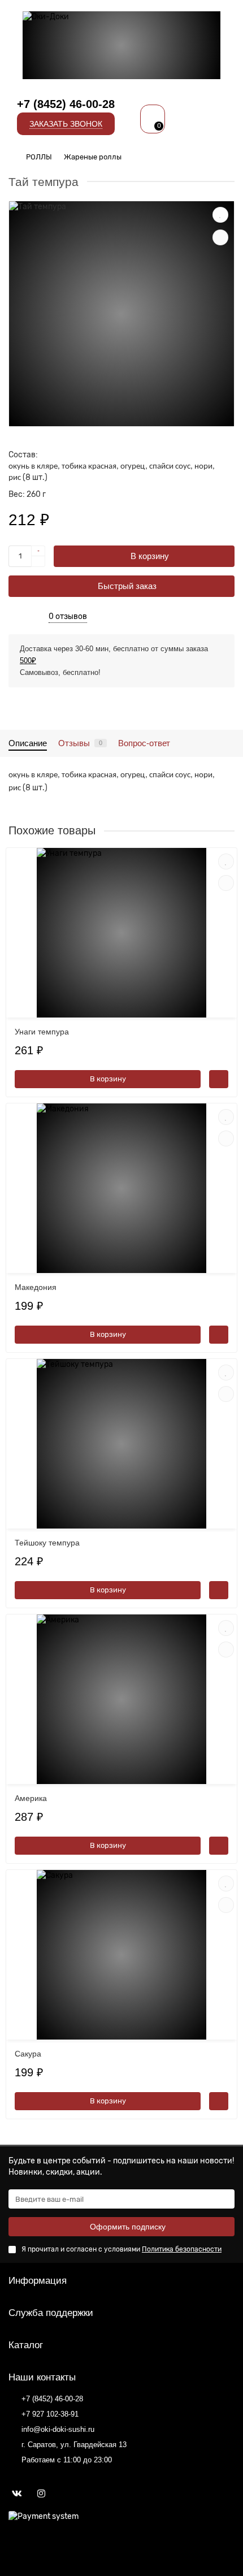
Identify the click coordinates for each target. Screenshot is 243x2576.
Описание (28, 743)
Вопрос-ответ (144, 743)
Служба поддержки (51, 2313)
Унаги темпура (42, 1032)
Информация (38, 2281)
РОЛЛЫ (39, 157)
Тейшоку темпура (47, 1543)
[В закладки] (220, 215)
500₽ (28, 661)
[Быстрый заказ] (219, 1079)
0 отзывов (68, 616)
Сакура (28, 2054)
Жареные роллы (93, 157)
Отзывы (80, 743)
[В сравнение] (220, 237)
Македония (36, 1287)
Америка (31, 1798)
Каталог (26, 2345)
